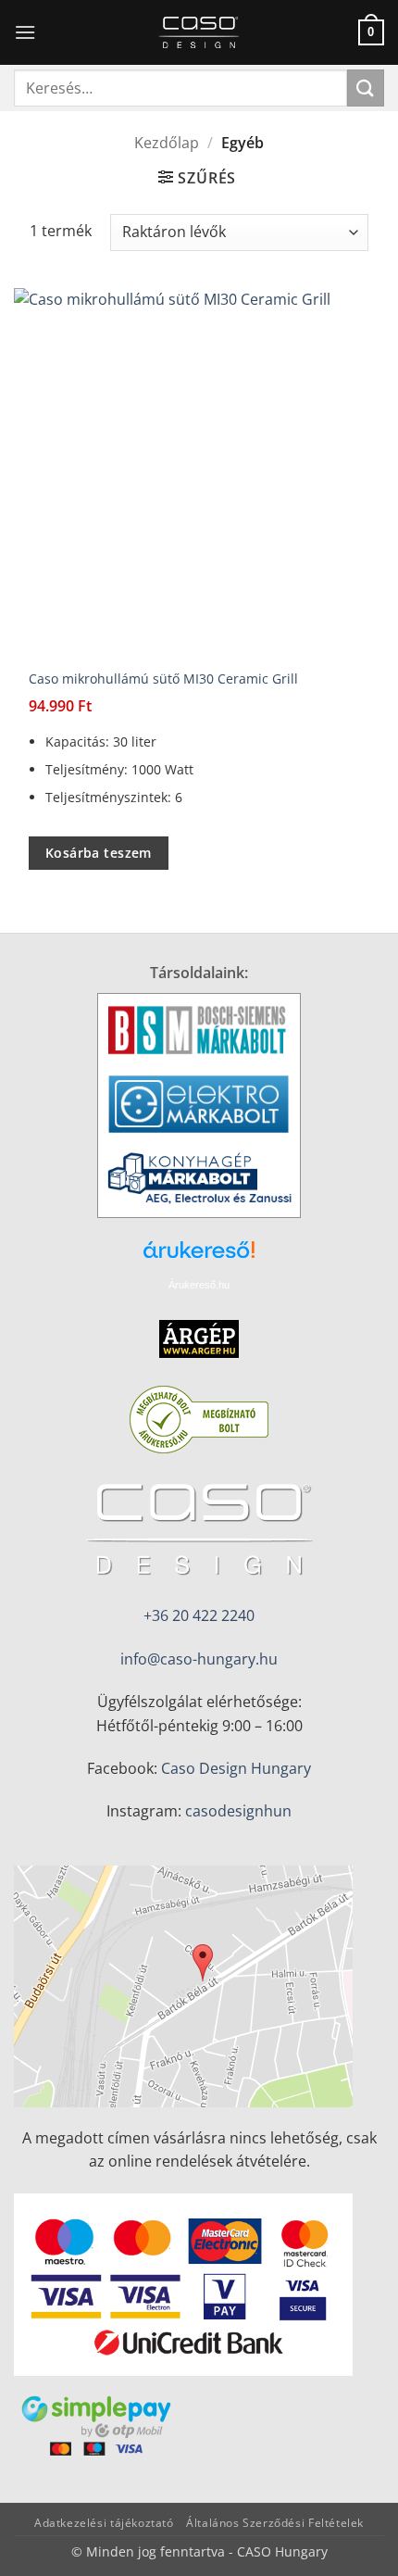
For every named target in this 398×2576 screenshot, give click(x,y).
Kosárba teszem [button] (99, 853)
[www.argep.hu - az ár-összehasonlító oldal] (199, 1337)
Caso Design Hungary (236, 1768)
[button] (25, 32)
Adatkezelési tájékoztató (104, 2523)
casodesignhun (238, 1811)
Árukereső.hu (199, 1285)
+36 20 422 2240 (199, 1615)
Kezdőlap (167, 143)
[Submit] (366, 88)
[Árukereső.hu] (199, 1257)
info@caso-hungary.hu (199, 1659)
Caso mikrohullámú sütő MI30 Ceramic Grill (163, 679)
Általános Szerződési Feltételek (275, 2523)
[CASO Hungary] (199, 32)
